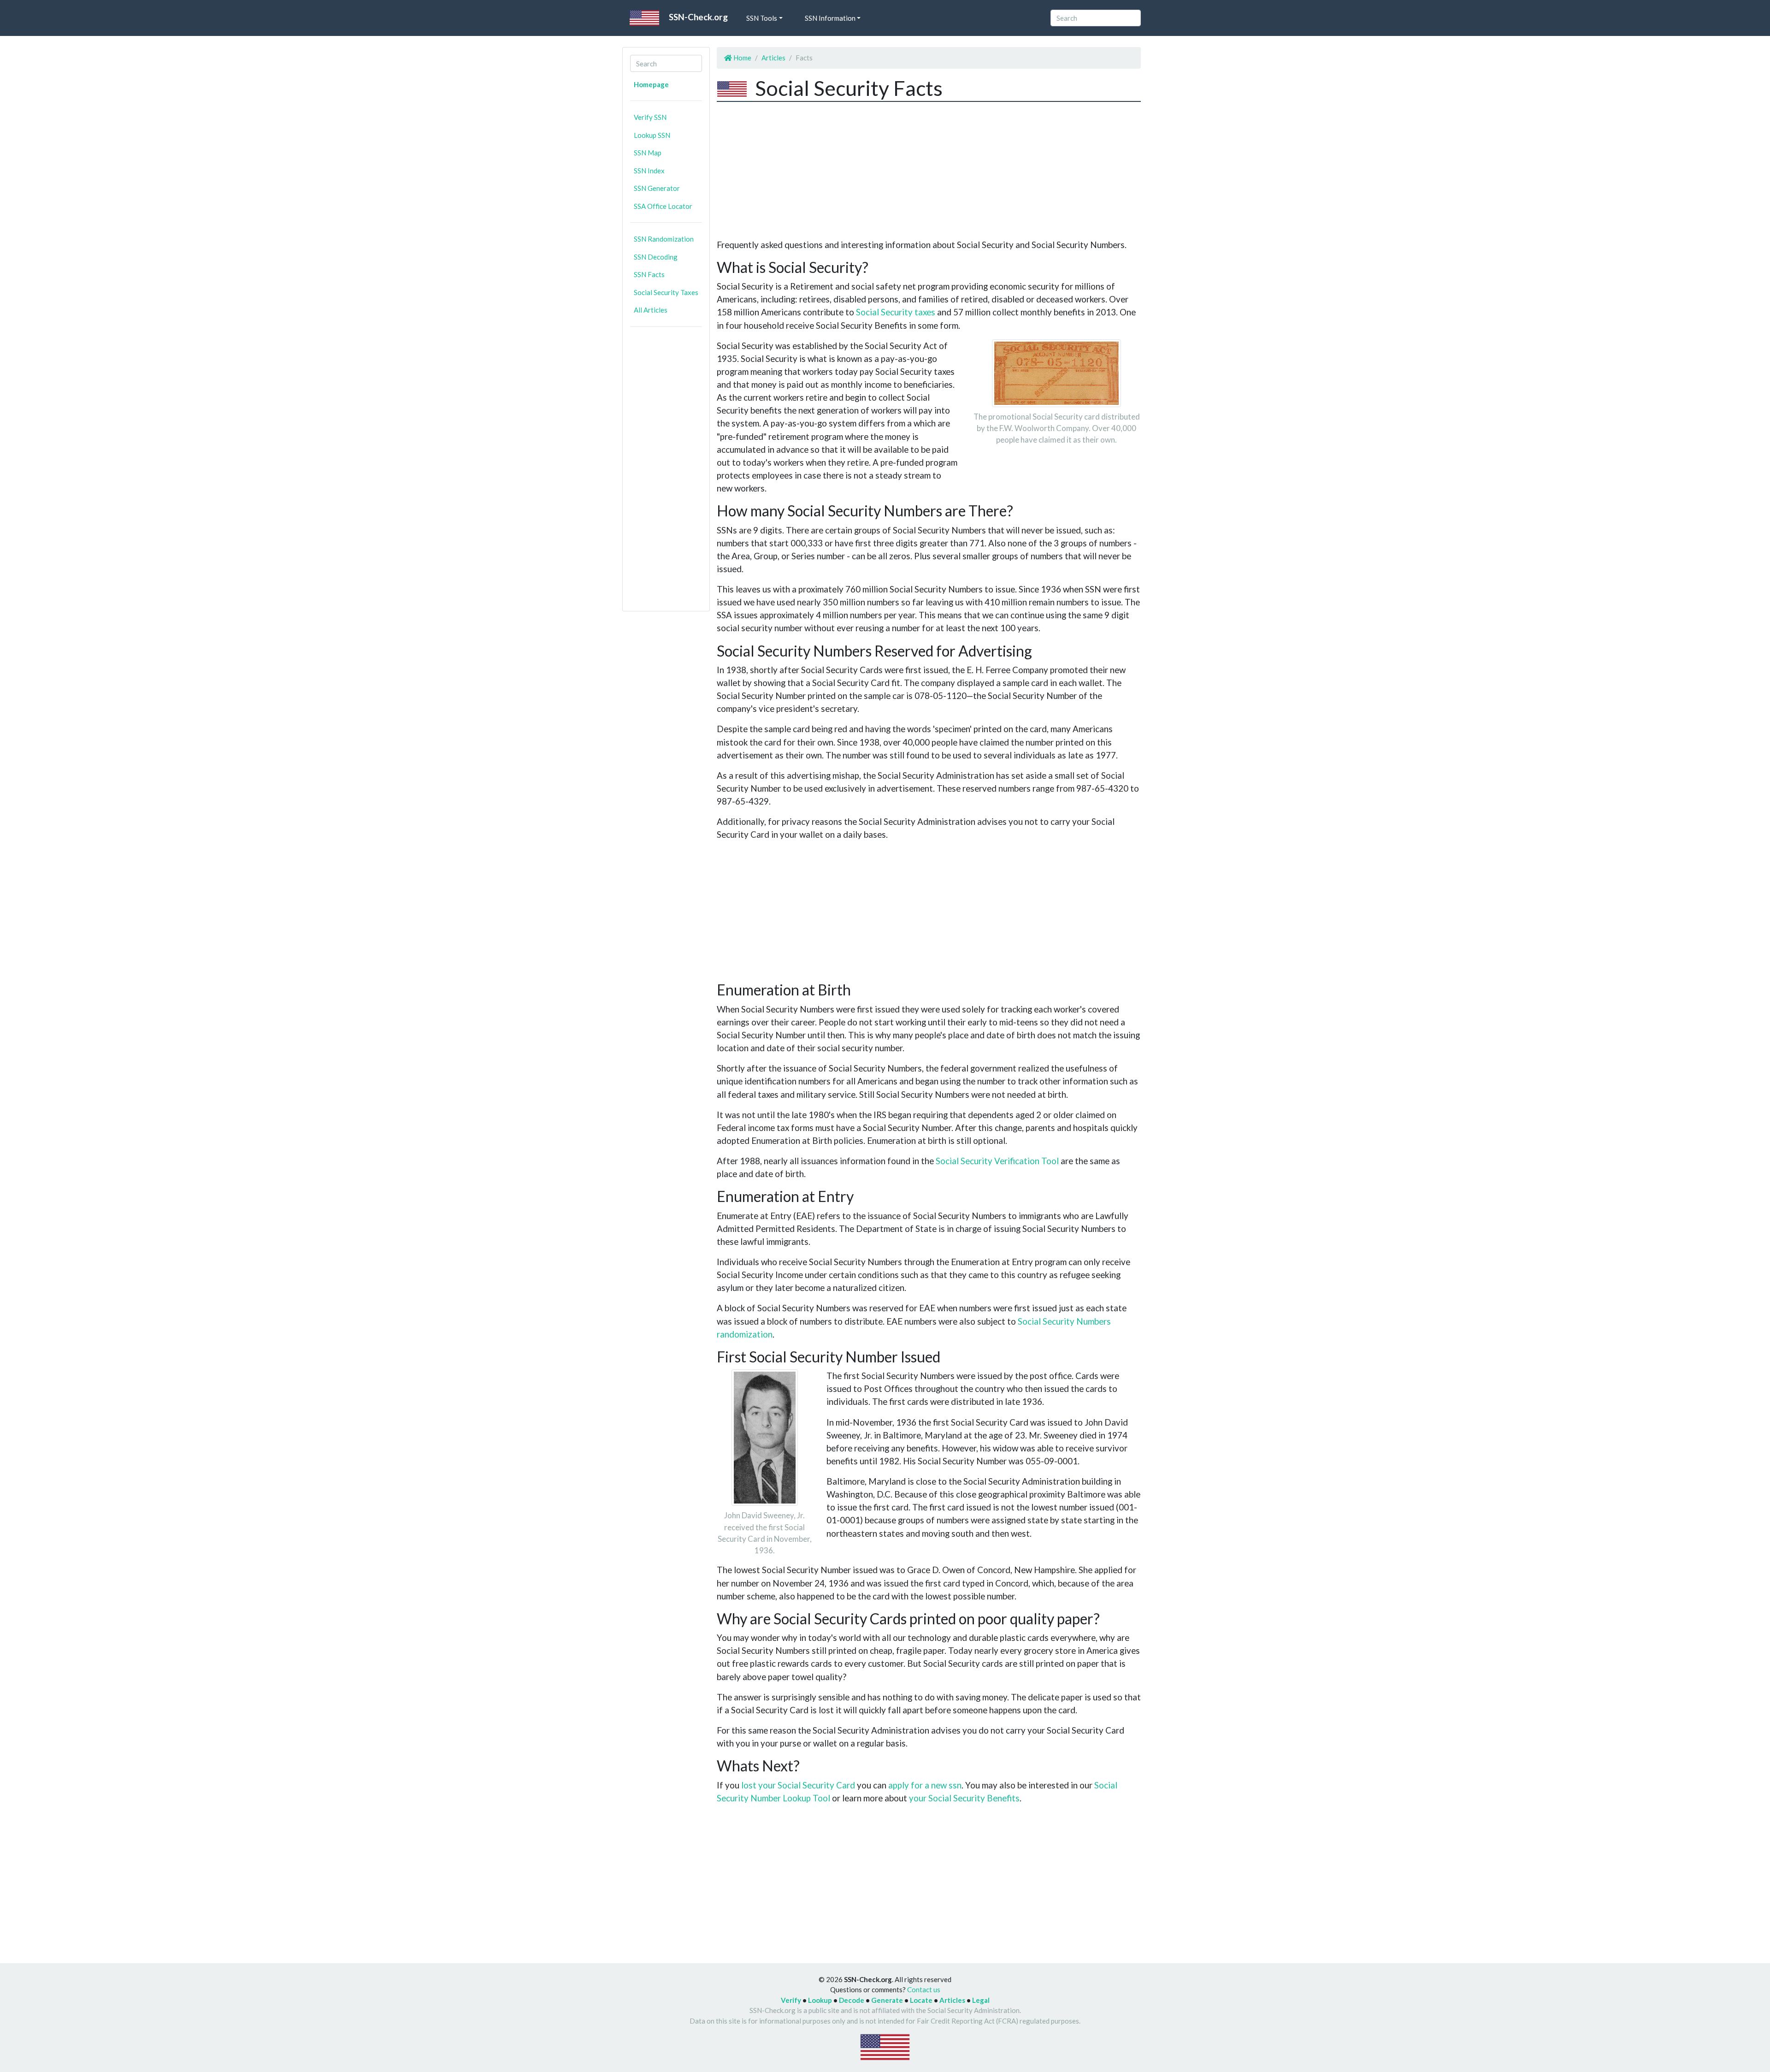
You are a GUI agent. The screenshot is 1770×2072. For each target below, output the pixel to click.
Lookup (820, 2000)
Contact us (924, 1989)
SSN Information (830, 18)
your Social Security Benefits (964, 1798)
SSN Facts (649, 274)
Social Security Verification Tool (997, 1161)
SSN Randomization (664, 239)
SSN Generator (657, 188)
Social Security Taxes (666, 292)
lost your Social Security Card (798, 1785)
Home (742, 58)
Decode (852, 2000)
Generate (887, 2000)
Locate (921, 2000)
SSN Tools (762, 18)
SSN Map (648, 153)
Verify (791, 2000)
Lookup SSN (652, 135)
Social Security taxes (896, 312)
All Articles (651, 310)
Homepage (651, 84)
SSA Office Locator (663, 206)
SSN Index (649, 171)
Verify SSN (650, 117)
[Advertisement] (666, 473)
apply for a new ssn (925, 1785)
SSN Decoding (656, 257)
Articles (773, 58)
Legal (981, 2000)
